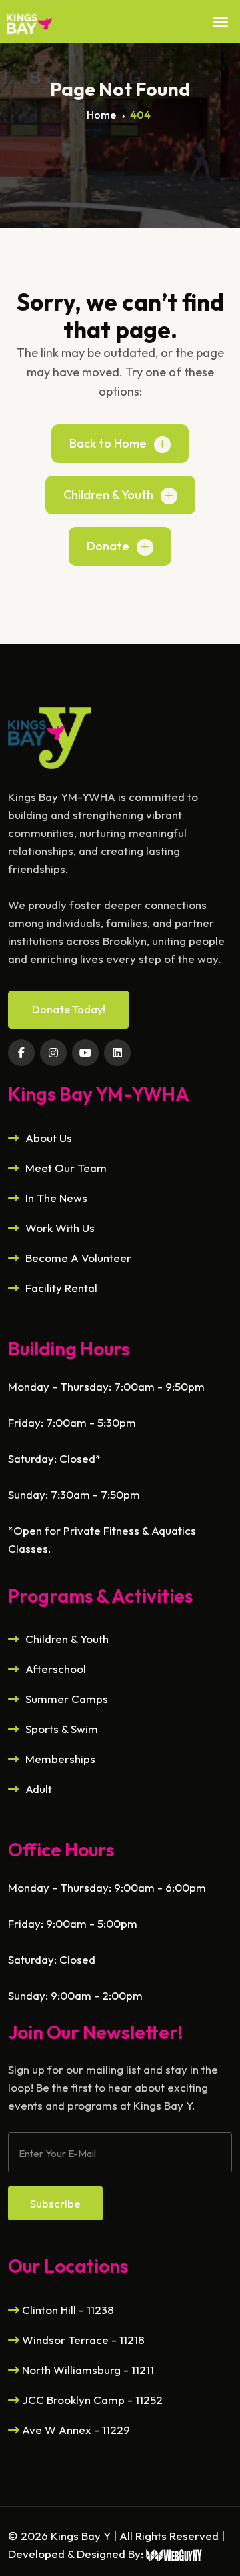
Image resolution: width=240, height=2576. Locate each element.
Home (101, 115)
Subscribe (55, 2203)
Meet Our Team (66, 1168)
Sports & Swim (62, 1729)
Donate (108, 546)
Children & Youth (108, 495)
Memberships (60, 1759)
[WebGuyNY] (174, 2554)
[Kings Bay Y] (50, 737)
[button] (221, 22)
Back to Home (108, 443)
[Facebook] (21, 1053)
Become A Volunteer (78, 1258)
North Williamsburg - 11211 (87, 2370)
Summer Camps (67, 1699)
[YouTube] (85, 1053)
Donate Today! (69, 1009)
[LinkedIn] (117, 1053)
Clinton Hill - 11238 (67, 2310)
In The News (56, 1198)
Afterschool (56, 1669)
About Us (49, 1138)
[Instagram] (53, 1053)
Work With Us (60, 1228)
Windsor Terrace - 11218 (82, 2340)
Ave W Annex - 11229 (75, 2430)
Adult (39, 1789)
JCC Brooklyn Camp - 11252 (91, 2400)
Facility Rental (61, 1288)
